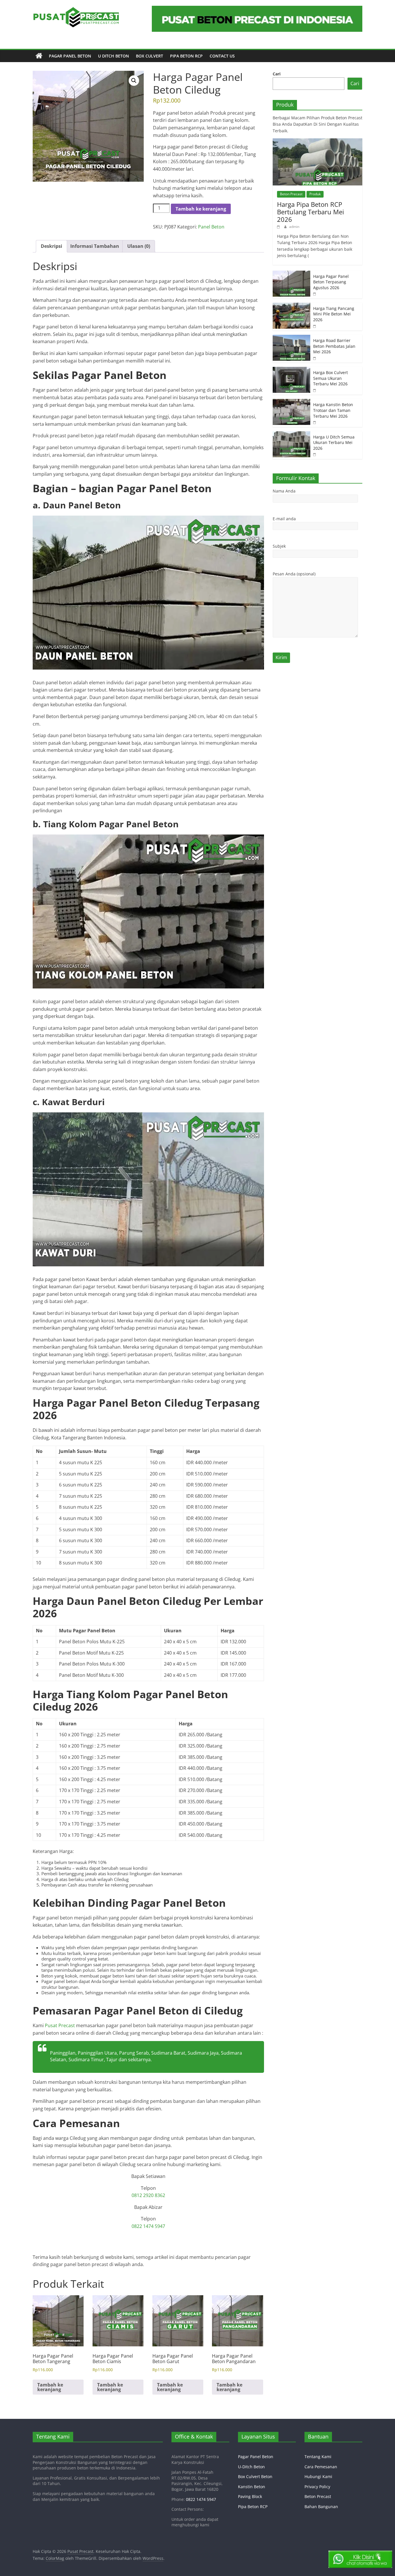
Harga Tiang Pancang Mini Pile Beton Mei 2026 (334, 314)
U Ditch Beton (113, 56)
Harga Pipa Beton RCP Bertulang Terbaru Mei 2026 (311, 212)
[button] (134, 81)
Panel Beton (211, 227)
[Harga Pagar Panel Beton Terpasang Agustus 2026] (291, 274)
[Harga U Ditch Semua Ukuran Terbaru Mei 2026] (291, 434)
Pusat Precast (60, 2025)
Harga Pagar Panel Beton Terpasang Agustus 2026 (331, 282)
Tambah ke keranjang (201, 209)
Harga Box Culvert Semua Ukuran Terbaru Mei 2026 (331, 378)
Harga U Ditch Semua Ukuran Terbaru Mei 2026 (334, 443)
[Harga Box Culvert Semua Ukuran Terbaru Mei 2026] (291, 370)
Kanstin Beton (252, 2487)
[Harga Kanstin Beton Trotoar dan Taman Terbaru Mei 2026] (291, 402)
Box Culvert (149, 56)
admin (294, 227)
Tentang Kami (318, 2457)
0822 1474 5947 (148, 2226)
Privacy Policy (317, 2487)
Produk (315, 194)
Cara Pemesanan (321, 2467)
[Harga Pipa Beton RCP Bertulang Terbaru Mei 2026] (318, 141)
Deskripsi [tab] (51, 246)
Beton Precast (291, 194)
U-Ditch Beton (251, 2467)
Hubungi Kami (318, 2476)
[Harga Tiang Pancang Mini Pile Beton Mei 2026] (291, 306)
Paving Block (250, 2496)
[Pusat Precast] (39, 56)
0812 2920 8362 (148, 2195)
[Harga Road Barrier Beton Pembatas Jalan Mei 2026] (291, 338)
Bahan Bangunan (321, 2507)
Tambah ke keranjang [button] (50, 2387)
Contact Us (222, 56)
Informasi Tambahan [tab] (95, 246)
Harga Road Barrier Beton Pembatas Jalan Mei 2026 (334, 346)
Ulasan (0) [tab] (139, 246)
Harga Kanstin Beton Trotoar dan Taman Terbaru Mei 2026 (333, 410)
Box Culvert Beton (255, 2476)
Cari (277, 74)
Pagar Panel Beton (70, 56)
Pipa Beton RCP (186, 56)
